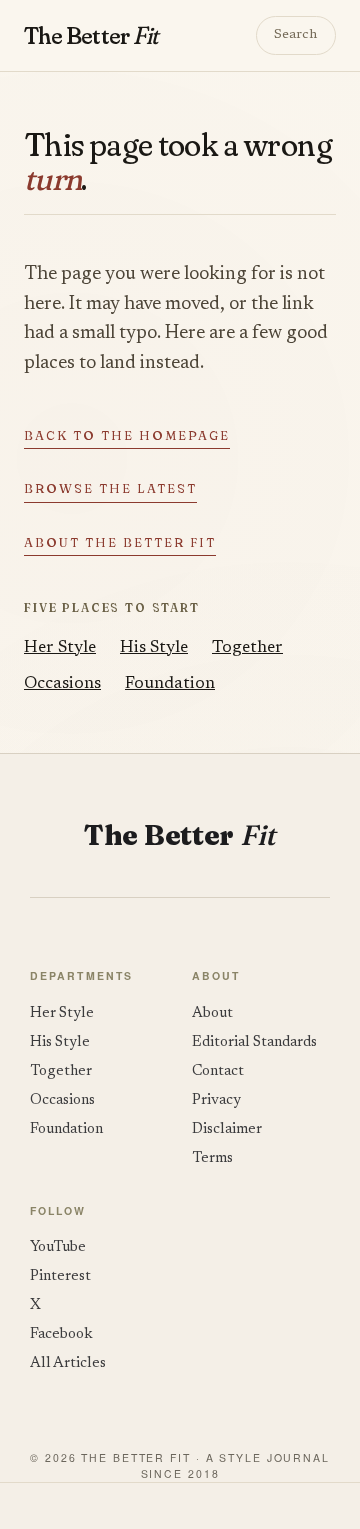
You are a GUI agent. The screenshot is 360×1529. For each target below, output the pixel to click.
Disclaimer (227, 1129)
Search (295, 35)
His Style (154, 648)
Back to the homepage (127, 435)
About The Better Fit (120, 542)
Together (247, 648)
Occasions (62, 684)
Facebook (61, 1334)
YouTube (58, 1247)
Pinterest (60, 1276)
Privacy (216, 1100)
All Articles (68, 1363)
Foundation (170, 684)
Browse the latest (110, 488)
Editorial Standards (254, 1042)
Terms (212, 1158)
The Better (90, 35)
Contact (218, 1071)
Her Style (60, 648)
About (212, 1013)
